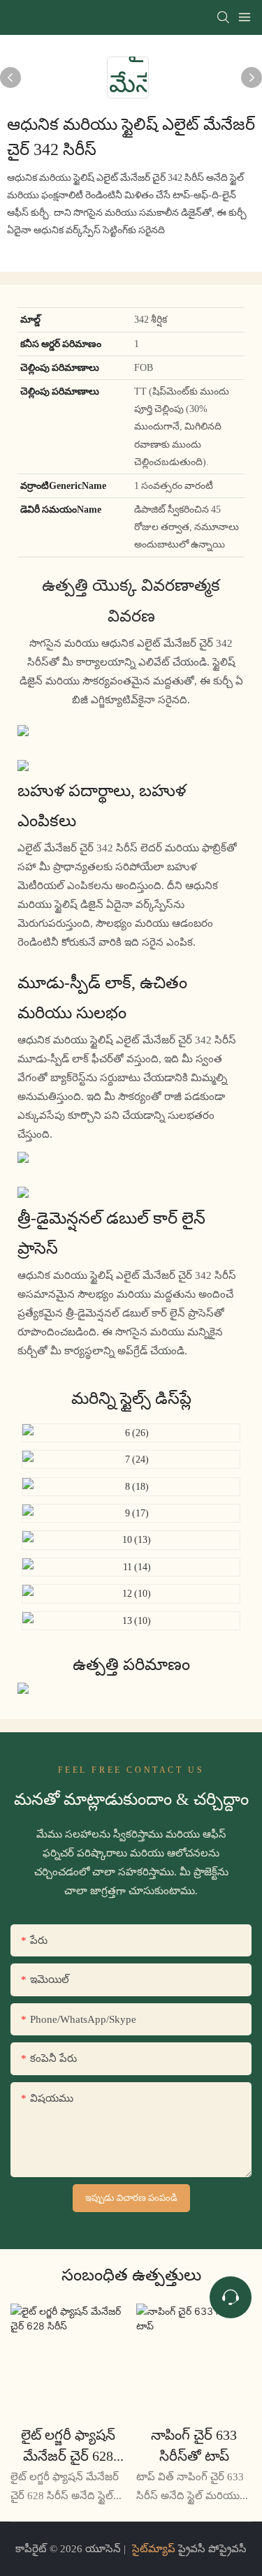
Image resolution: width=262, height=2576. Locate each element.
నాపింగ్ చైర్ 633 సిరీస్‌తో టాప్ (194, 2445)
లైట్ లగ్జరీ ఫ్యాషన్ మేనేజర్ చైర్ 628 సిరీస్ (68, 2446)
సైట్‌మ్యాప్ (154, 2549)
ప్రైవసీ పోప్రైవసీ (211, 2549)
